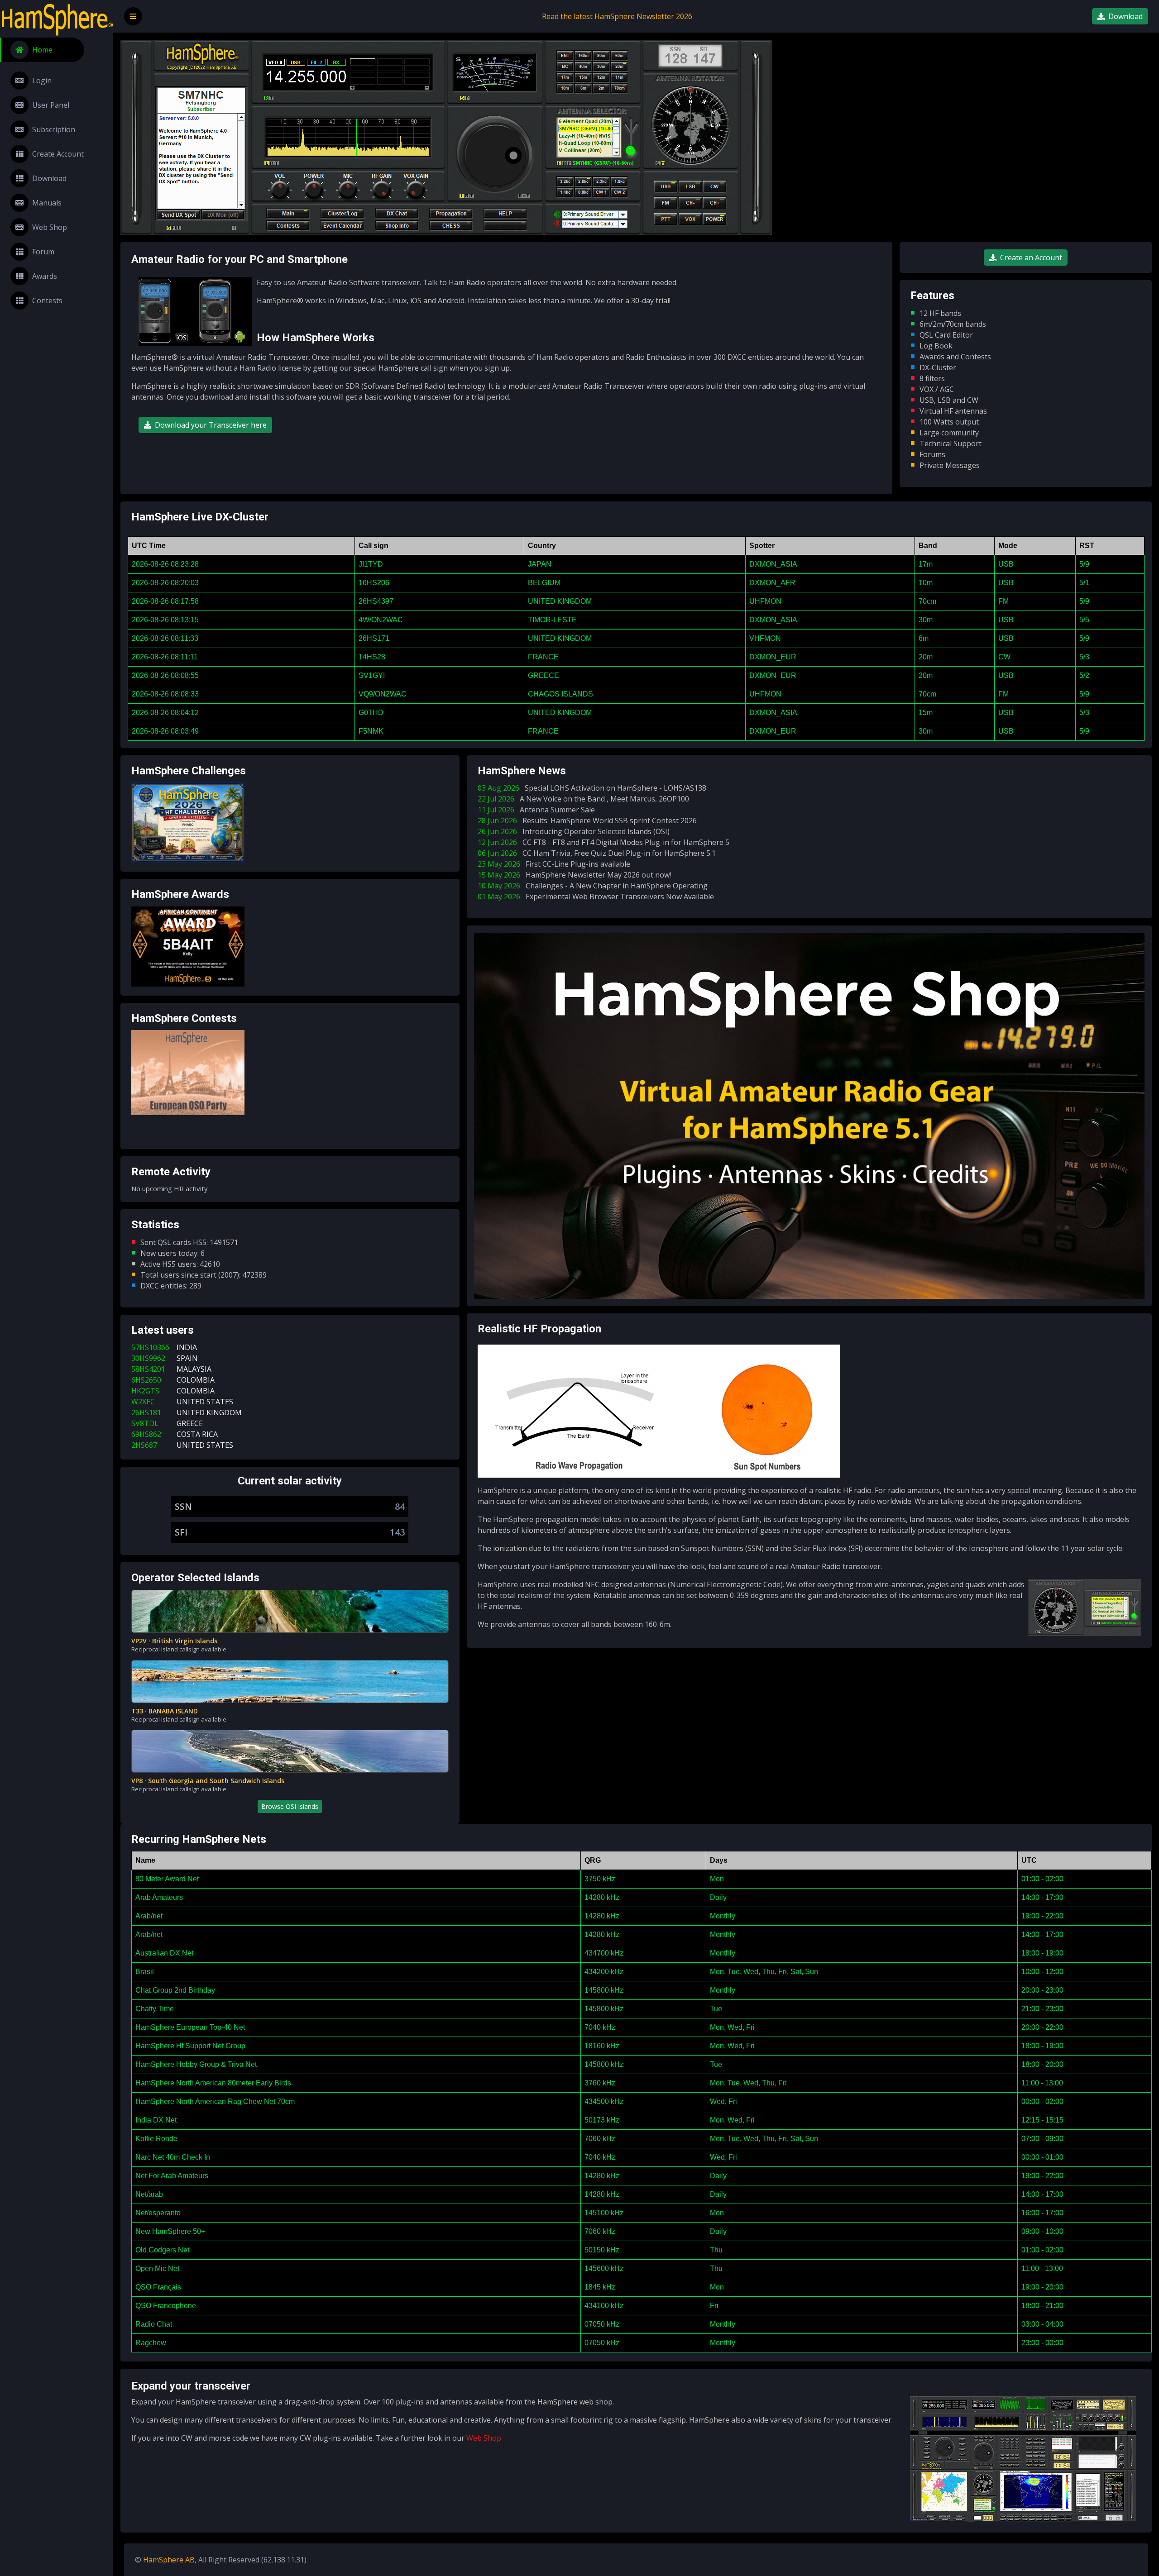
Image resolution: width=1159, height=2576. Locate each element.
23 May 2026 (554, 864)
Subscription (54, 129)
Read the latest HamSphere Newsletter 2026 (617, 16)
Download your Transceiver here (211, 425)
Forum (43, 252)
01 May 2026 (596, 897)
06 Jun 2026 (597, 853)
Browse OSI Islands (290, 1806)
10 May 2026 (593, 886)
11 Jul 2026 (536, 810)
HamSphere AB (169, 2560)
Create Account (58, 154)
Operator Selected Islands (195, 1578)
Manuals (47, 203)
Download (49, 178)
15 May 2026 (574, 875)
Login (42, 81)
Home (42, 50)
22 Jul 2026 (583, 799)
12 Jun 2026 (603, 842)
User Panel (51, 105)
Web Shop (50, 227)
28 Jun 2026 (587, 821)
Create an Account (1031, 258)
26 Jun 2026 (574, 831)
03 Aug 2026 (592, 788)
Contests (47, 301)
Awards (45, 276)
